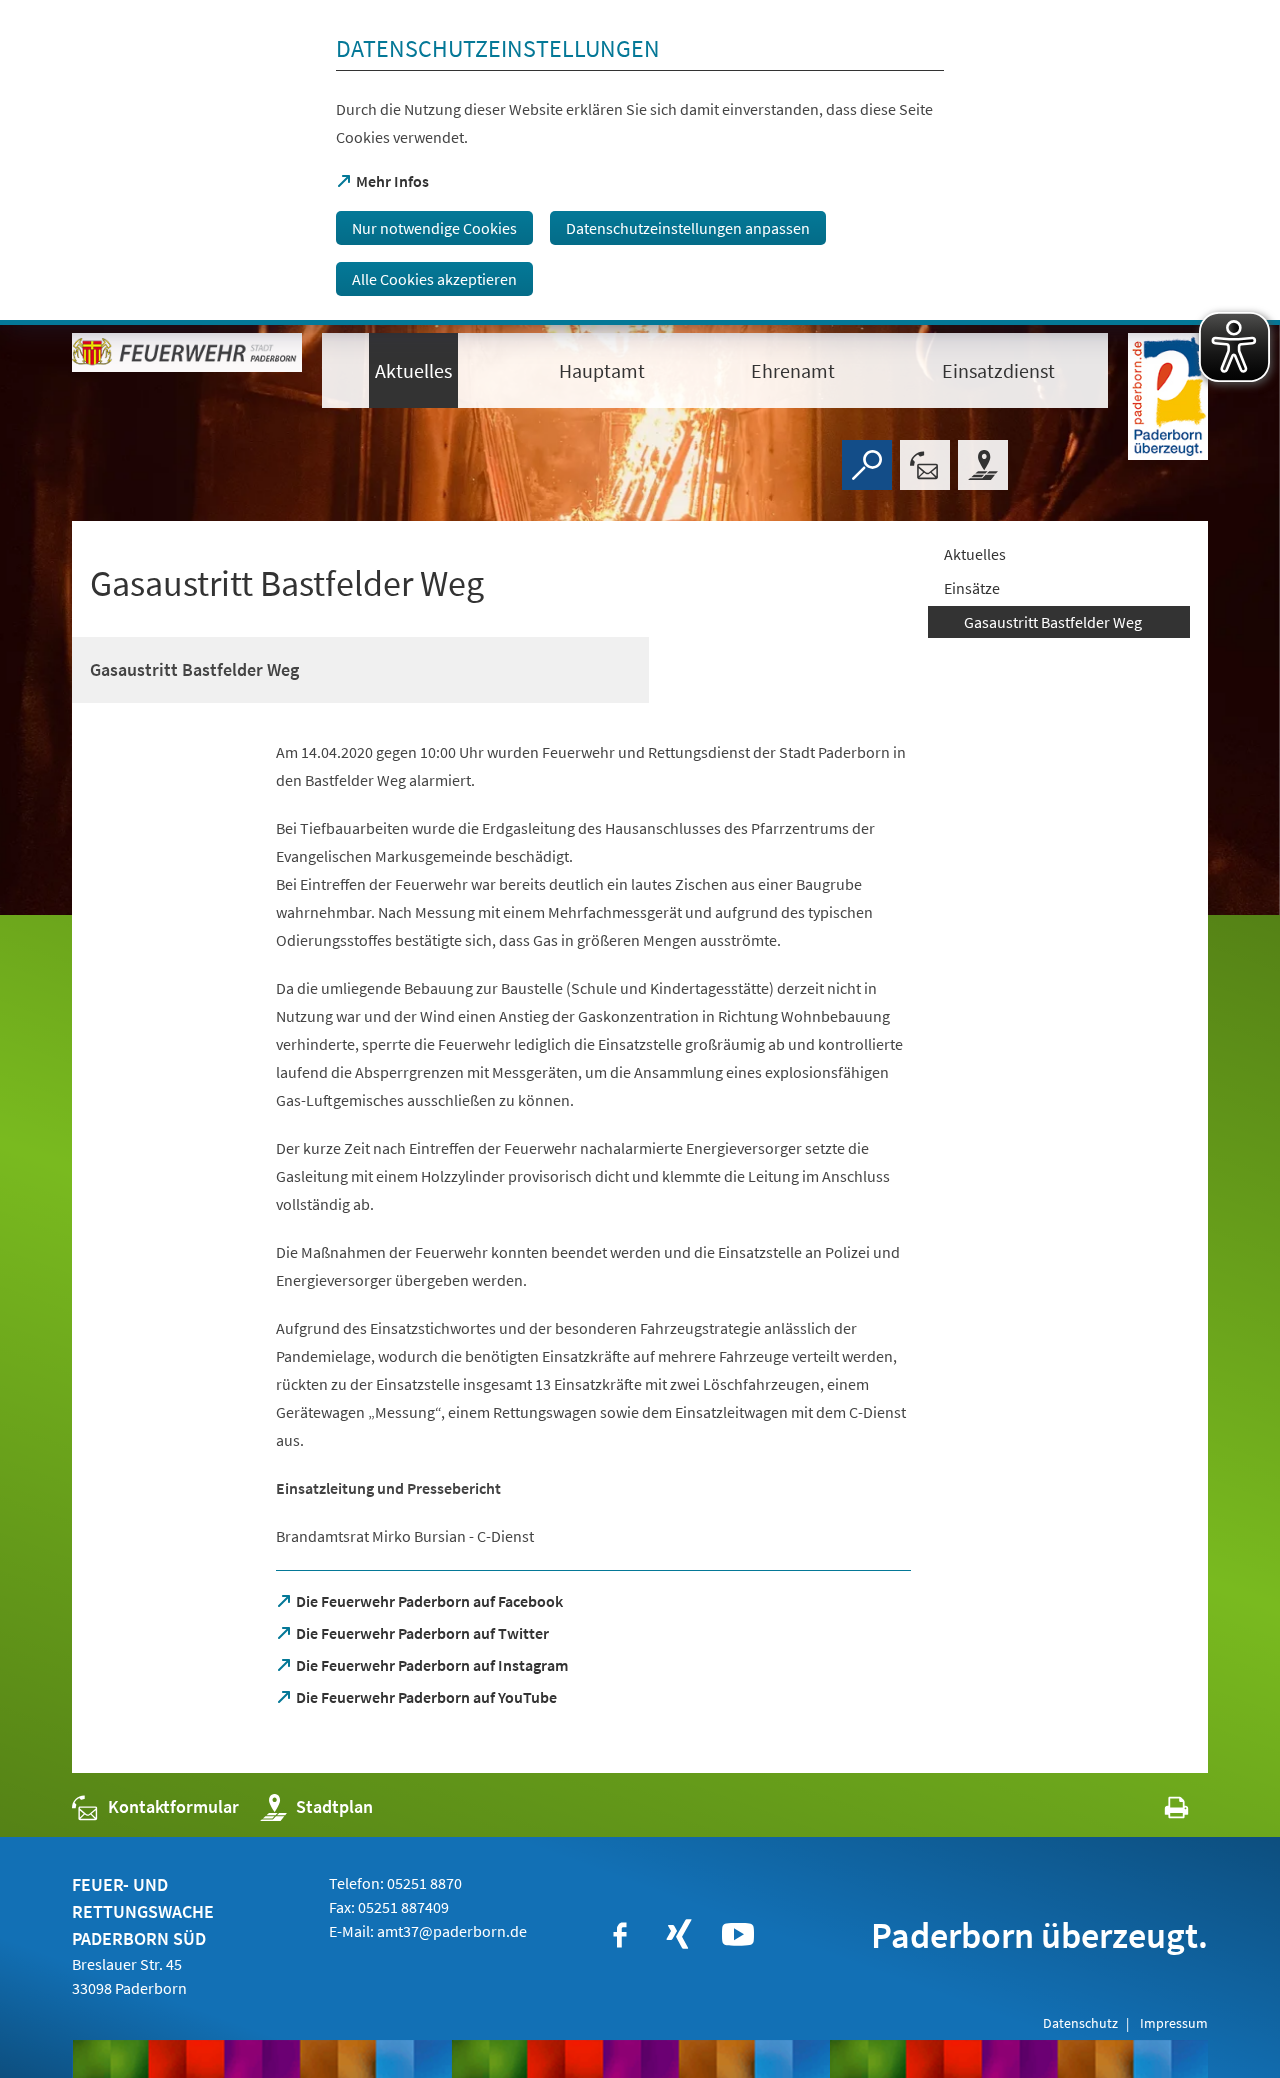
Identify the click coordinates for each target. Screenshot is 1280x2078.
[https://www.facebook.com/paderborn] (620, 1935)
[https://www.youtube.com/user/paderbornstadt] (738, 1935)
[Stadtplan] (983, 465)
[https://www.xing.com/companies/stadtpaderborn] (679, 1935)
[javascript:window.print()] (1158, 1811)
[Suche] (867, 465)
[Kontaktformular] (925, 465)
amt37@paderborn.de (452, 1931)
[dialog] (640, 162)
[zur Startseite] (187, 369)
